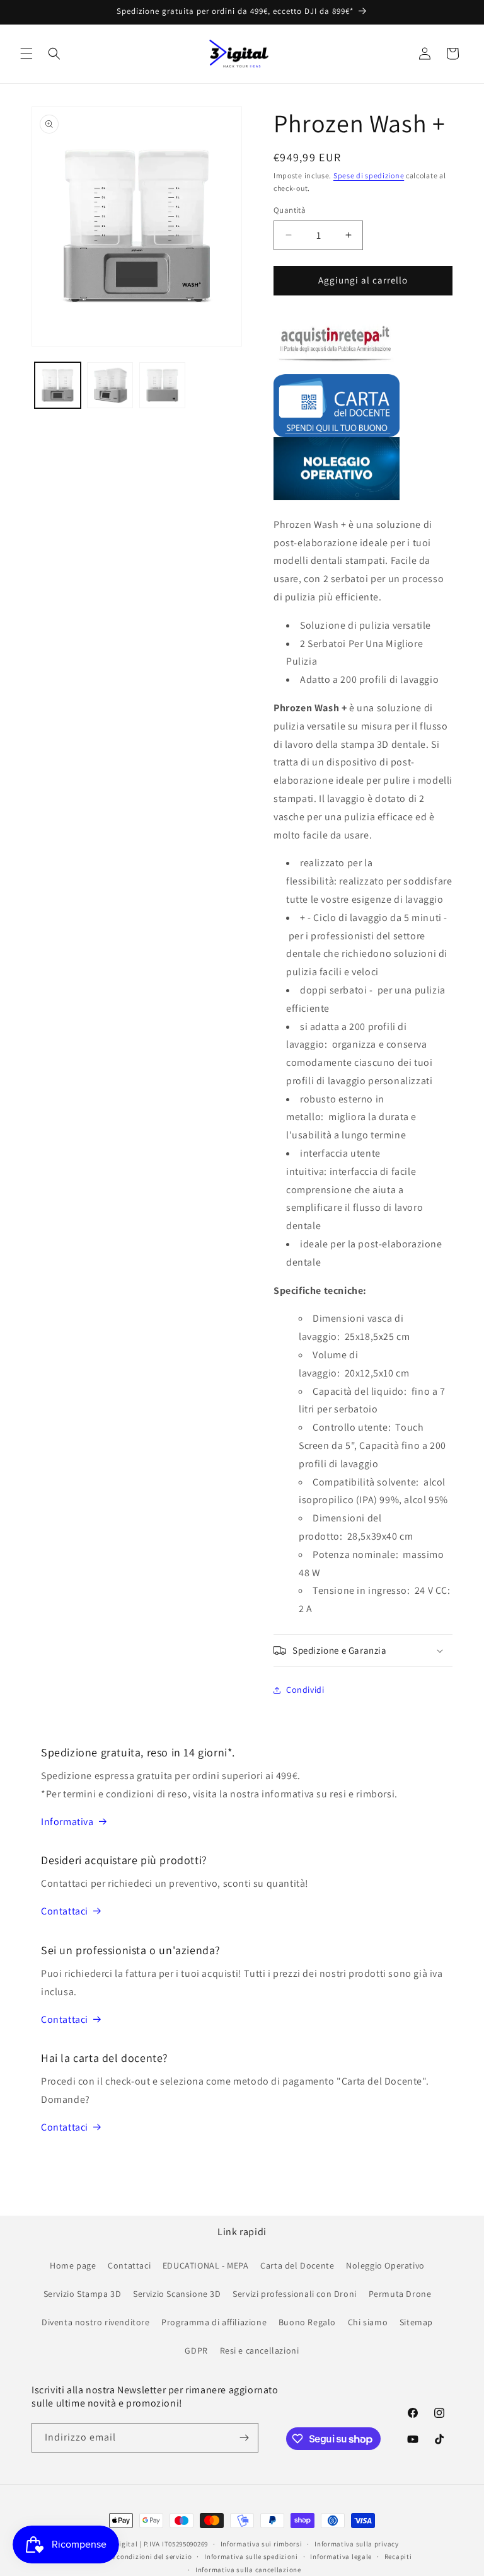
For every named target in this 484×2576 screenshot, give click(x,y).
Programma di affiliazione (214, 2322)
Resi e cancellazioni (260, 2350)
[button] (26, 54)
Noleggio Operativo (385, 2265)
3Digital (124, 2544)
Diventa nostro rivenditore (96, 2322)
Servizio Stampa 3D (83, 2294)
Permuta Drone (400, 2294)
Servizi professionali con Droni (295, 2294)
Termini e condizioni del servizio (138, 2556)
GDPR (196, 2350)
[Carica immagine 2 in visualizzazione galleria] (110, 385)
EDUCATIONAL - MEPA (206, 2265)
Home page (73, 2265)
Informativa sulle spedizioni (251, 2556)
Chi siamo (368, 2322)
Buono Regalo (307, 2322)
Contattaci (65, 1911)
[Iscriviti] (244, 2438)
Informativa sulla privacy (357, 2544)
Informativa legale (341, 2556)
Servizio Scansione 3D (177, 2294)
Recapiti (398, 2556)
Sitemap (416, 2322)
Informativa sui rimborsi (262, 2544)
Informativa (67, 1822)
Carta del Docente (297, 2265)
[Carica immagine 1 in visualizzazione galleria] (58, 385)
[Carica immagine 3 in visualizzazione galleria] (162, 385)
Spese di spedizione (369, 175)
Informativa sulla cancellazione (248, 2570)
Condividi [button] (305, 1690)
